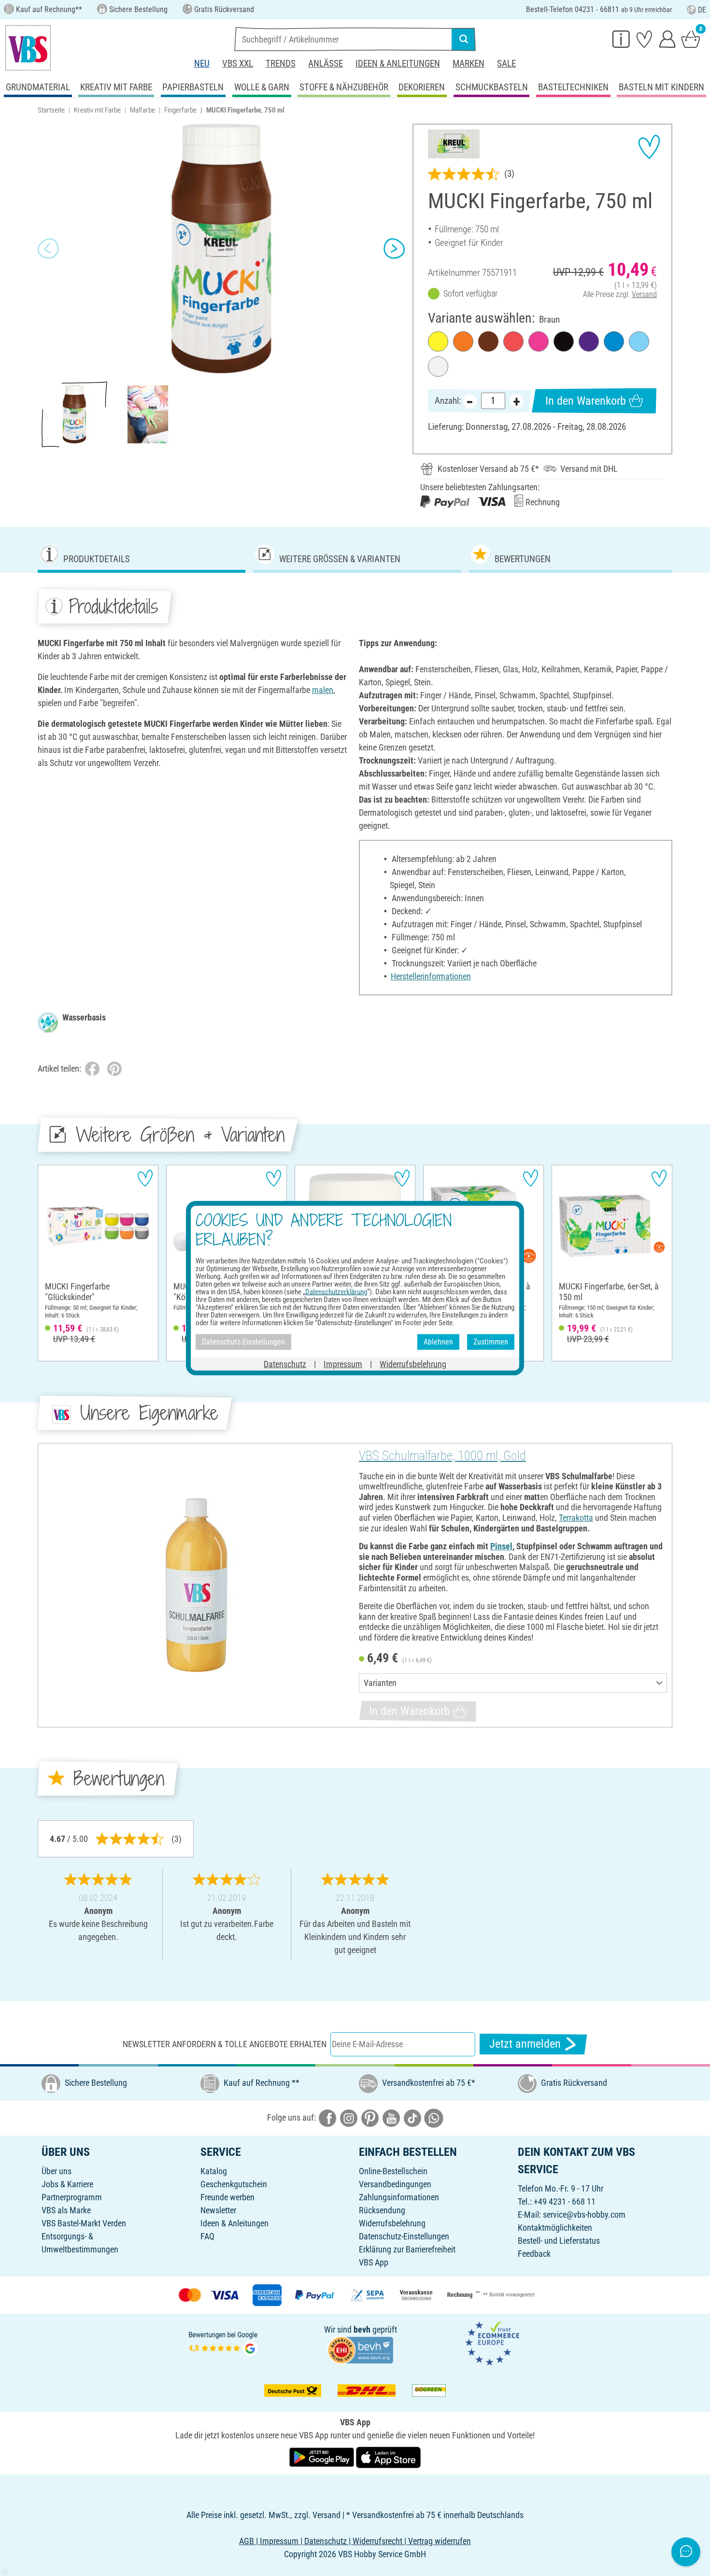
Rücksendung (382, 2210)
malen (323, 690)
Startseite (51, 110)
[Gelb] (438, 341)
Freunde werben (227, 2197)
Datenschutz (285, 1364)
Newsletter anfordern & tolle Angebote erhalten (225, 2044)
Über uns (57, 2171)
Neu (202, 64)
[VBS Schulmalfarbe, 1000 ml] (197, 1585)
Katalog (214, 2171)
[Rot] (513, 341)
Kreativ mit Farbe (97, 110)
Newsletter (218, 2210)
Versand (644, 294)
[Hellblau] (639, 341)
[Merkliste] (644, 39)
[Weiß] (438, 367)
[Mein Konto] (667, 39)
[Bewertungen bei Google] (223, 2342)
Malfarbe (142, 110)
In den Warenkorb (586, 401)
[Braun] (488, 341)
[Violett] (589, 341)
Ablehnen (438, 1342)
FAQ (207, 2236)
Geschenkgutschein (234, 2184)
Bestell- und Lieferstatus (559, 2241)
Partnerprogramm (72, 2197)
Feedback (534, 2254)
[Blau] (614, 341)
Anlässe (326, 64)
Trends (281, 64)
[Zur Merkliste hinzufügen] (649, 147)
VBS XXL (238, 64)
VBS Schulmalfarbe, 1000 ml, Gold (442, 1456)
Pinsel (501, 1546)
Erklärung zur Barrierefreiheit (407, 2249)
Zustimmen (491, 1342)
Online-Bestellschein (393, 2171)
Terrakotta (576, 1518)
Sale (506, 64)
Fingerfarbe (180, 110)
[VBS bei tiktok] (412, 2117)
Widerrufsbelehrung (392, 2223)
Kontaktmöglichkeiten (555, 2228)
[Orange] (463, 341)
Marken (469, 64)
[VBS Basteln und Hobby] (28, 48)
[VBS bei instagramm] (349, 2117)
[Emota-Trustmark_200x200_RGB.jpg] (492, 2342)
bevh (362, 2329)
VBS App (374, 2262)
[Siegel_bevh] (360, 2349)
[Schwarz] (564, 341)
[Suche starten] (464, 39)
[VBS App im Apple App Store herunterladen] (388, 2456)
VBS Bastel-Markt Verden (84, 2223)
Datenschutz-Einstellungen (404, 2236)
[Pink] (539, 341)
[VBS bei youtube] (391, 2117)
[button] (48, 249)
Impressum (343, 1364)
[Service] (621, 39)
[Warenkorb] (691, 39)
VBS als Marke (66, 2210)
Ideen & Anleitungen (398, 64)
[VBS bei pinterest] (370, 2117)
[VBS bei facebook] (327, 2117)
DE (702, 10)
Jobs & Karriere (67, 2184)
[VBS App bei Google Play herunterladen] (323, 2456)
